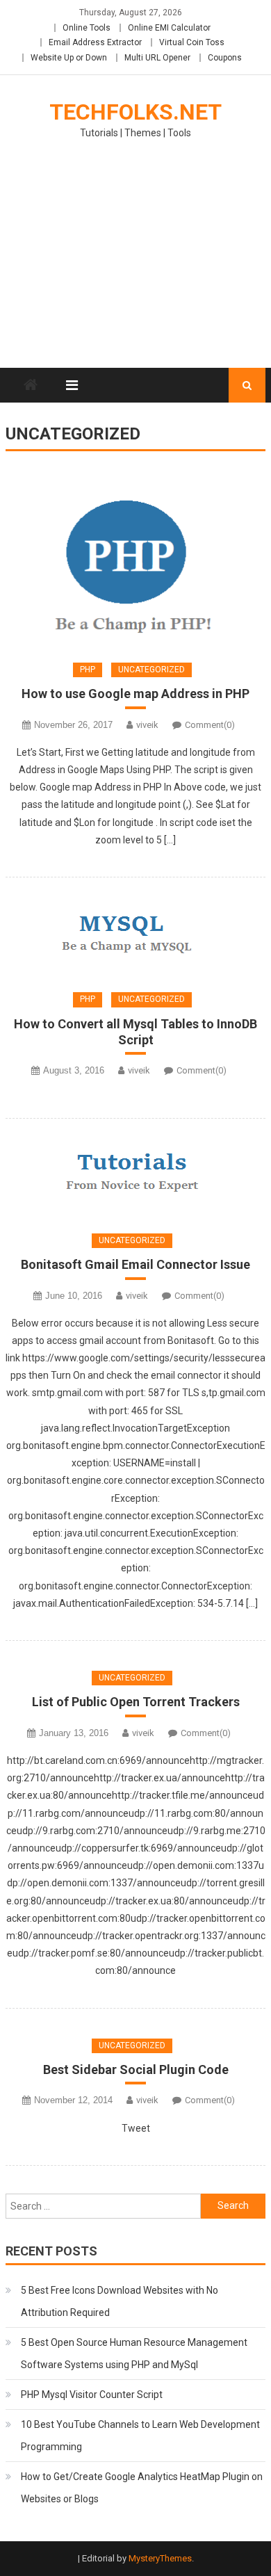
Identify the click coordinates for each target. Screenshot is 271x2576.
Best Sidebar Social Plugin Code (136, 2069)
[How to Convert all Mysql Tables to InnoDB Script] (135, 934)
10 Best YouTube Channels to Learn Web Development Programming (140, 2436)
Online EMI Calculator (169, 28)
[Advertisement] (135, 262)
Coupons (225, 58)
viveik (147, 725)
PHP (88, 670)
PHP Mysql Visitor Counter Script (92, 2395)
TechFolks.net (135, 112)
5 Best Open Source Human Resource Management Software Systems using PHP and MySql (134, 2354)
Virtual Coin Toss (192, 42)
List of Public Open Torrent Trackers (136, 1702)
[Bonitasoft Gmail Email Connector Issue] (135, 1175)
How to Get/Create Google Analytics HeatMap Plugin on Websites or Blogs (142, 2488)
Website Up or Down (69, 58)
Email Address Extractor (95, 42)
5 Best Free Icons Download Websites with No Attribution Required (120, 2301)
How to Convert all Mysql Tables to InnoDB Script (135, 1032)
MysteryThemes (160, 2558)
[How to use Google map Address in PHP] (135, 559)
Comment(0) (210, 725)
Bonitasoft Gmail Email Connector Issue (135, 1264)
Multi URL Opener (157, 58)
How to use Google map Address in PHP (135, 694)
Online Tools (87, 28)
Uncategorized (151, 670)
